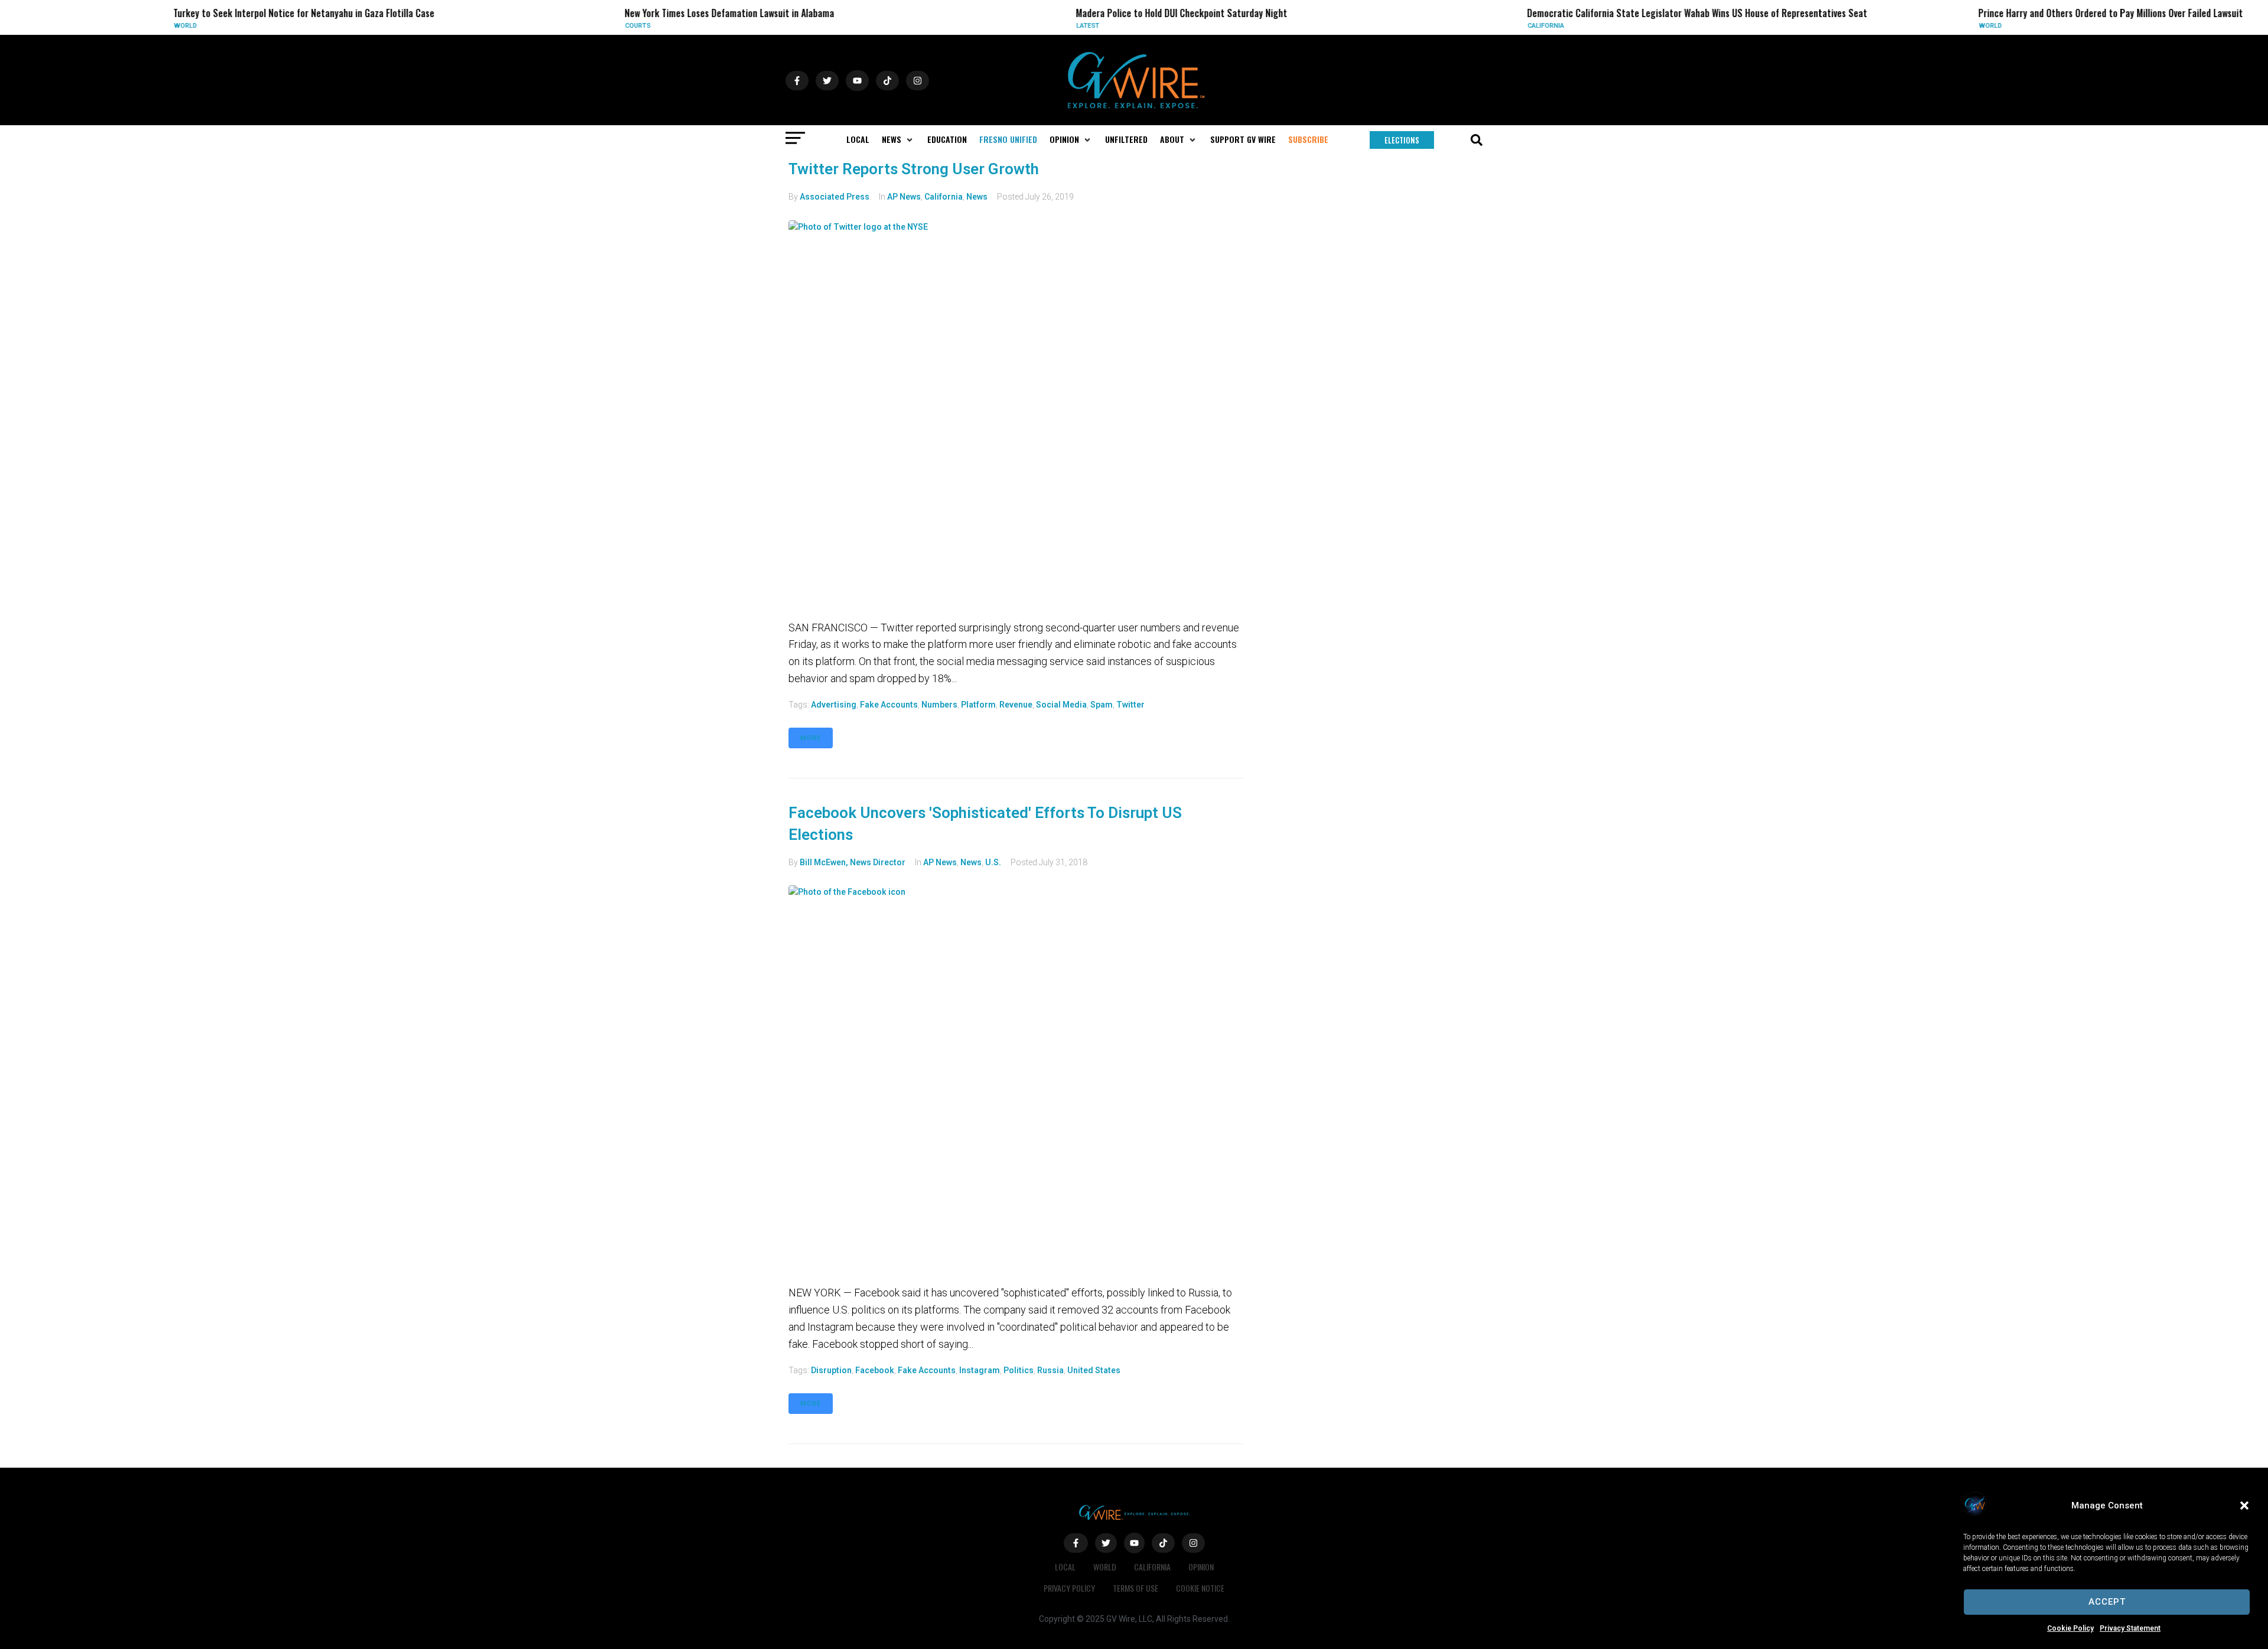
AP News (904, 197)
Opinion (1201, 1567)
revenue (1016, 705)
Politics (1019, 1370)
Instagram (980, 1370)
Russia (1050, 1370)
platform (978, 705)
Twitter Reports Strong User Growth (914, 169)
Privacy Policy (1069, 1588)
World (61, 26)
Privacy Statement (2130, 1628)
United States (1094, 1370)
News (977, 197)
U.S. (993, 862)
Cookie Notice (1200, 1588)
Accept (2107, 1602)
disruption (831, 1370)
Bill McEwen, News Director (853, 862)
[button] (2244, 1505)
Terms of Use (1135, 1588)
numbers (939, 705)
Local (1065, 1567)
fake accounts (889, 705)
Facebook (875, 1370)
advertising (834, 705)
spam (1102, 705)
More (811, 738)
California (1421, 26)
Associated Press (835, 197)
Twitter (1130, 705)
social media (1061, 705)
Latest (963, 26)
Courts (513, 26)
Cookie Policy (2070, 1628)
